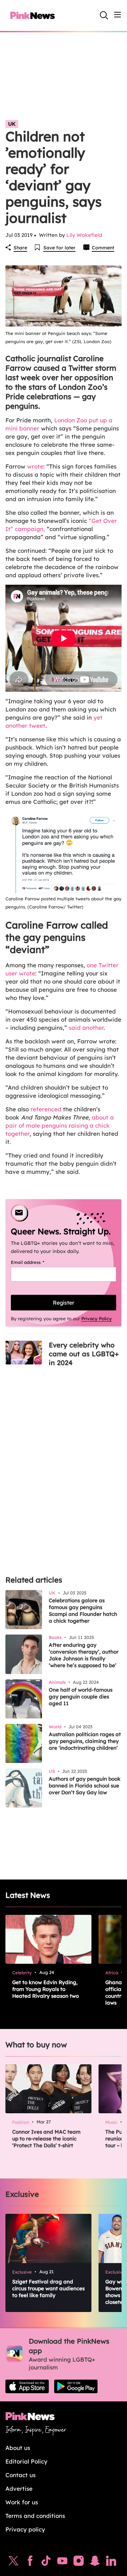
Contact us (20, 2475)
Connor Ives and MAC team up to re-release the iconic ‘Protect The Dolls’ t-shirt (46, 2139)
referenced (46, 1109)
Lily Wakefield (84, 235)
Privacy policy (25, 2529)
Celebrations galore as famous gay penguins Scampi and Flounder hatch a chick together (83, 1611)
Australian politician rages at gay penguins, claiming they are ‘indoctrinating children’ (85, 1741)
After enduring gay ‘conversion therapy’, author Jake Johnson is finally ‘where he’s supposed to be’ (84, 1655)
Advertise (19, 2489)
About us (18, 2448)
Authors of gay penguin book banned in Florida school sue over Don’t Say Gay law (85, 1786)
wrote (35, 466)
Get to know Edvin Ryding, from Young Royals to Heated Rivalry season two (46, 1989)
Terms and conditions (35, 2516)
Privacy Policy (97, 1319)
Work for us (22, 2502)
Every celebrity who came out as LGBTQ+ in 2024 (84, 1354)
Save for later (59, 248)
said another (86, 1028)
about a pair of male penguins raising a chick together (60, 1125)
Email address (36, 1262)
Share (20, 248)
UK (12, 124)
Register (63, 1303)
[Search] (104, 15)
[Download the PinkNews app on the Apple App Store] (27, 2386)
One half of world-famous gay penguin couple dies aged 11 (81, 1697)
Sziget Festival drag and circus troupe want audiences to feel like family (48, 2288)
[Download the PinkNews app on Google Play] (76, 2386)
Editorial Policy (26, 2461)
